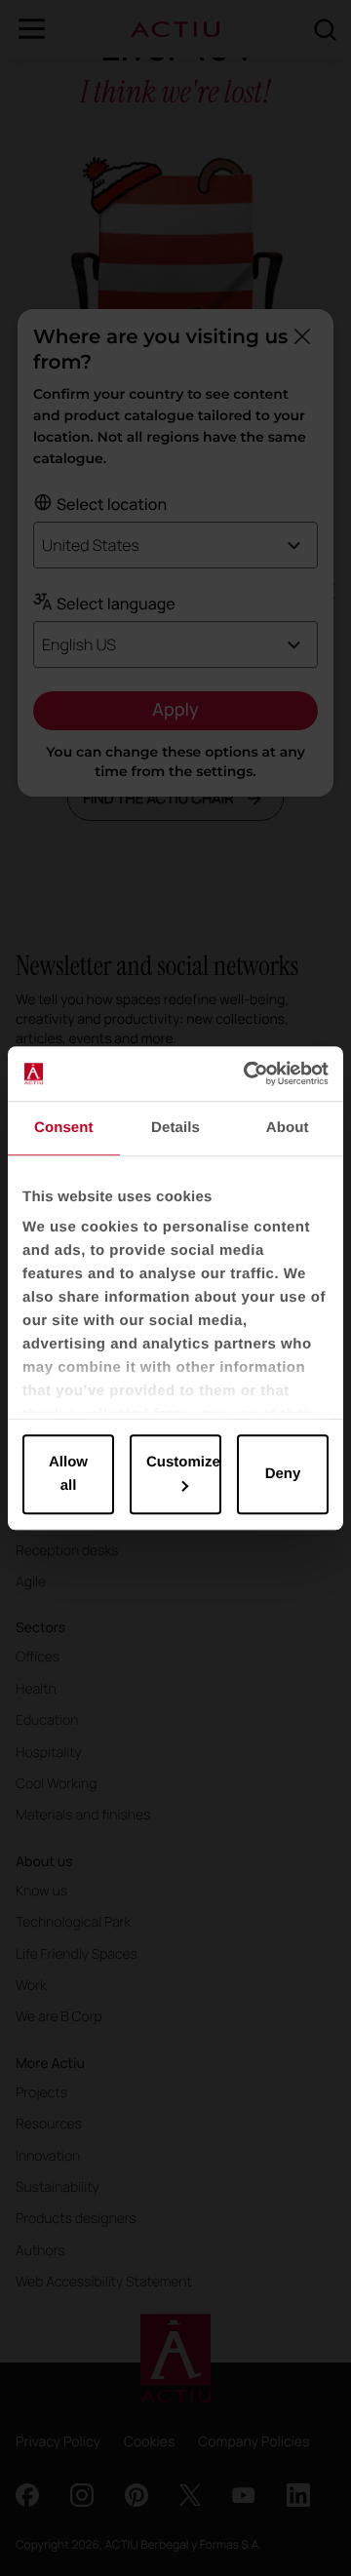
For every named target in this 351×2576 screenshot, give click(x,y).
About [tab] (288, 1128)
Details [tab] (175, 1128)
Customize (183, 1462)
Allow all (68, 1474)
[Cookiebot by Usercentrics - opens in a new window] (248, 1073)
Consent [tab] (64, 1128)
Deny (283, 1474)
